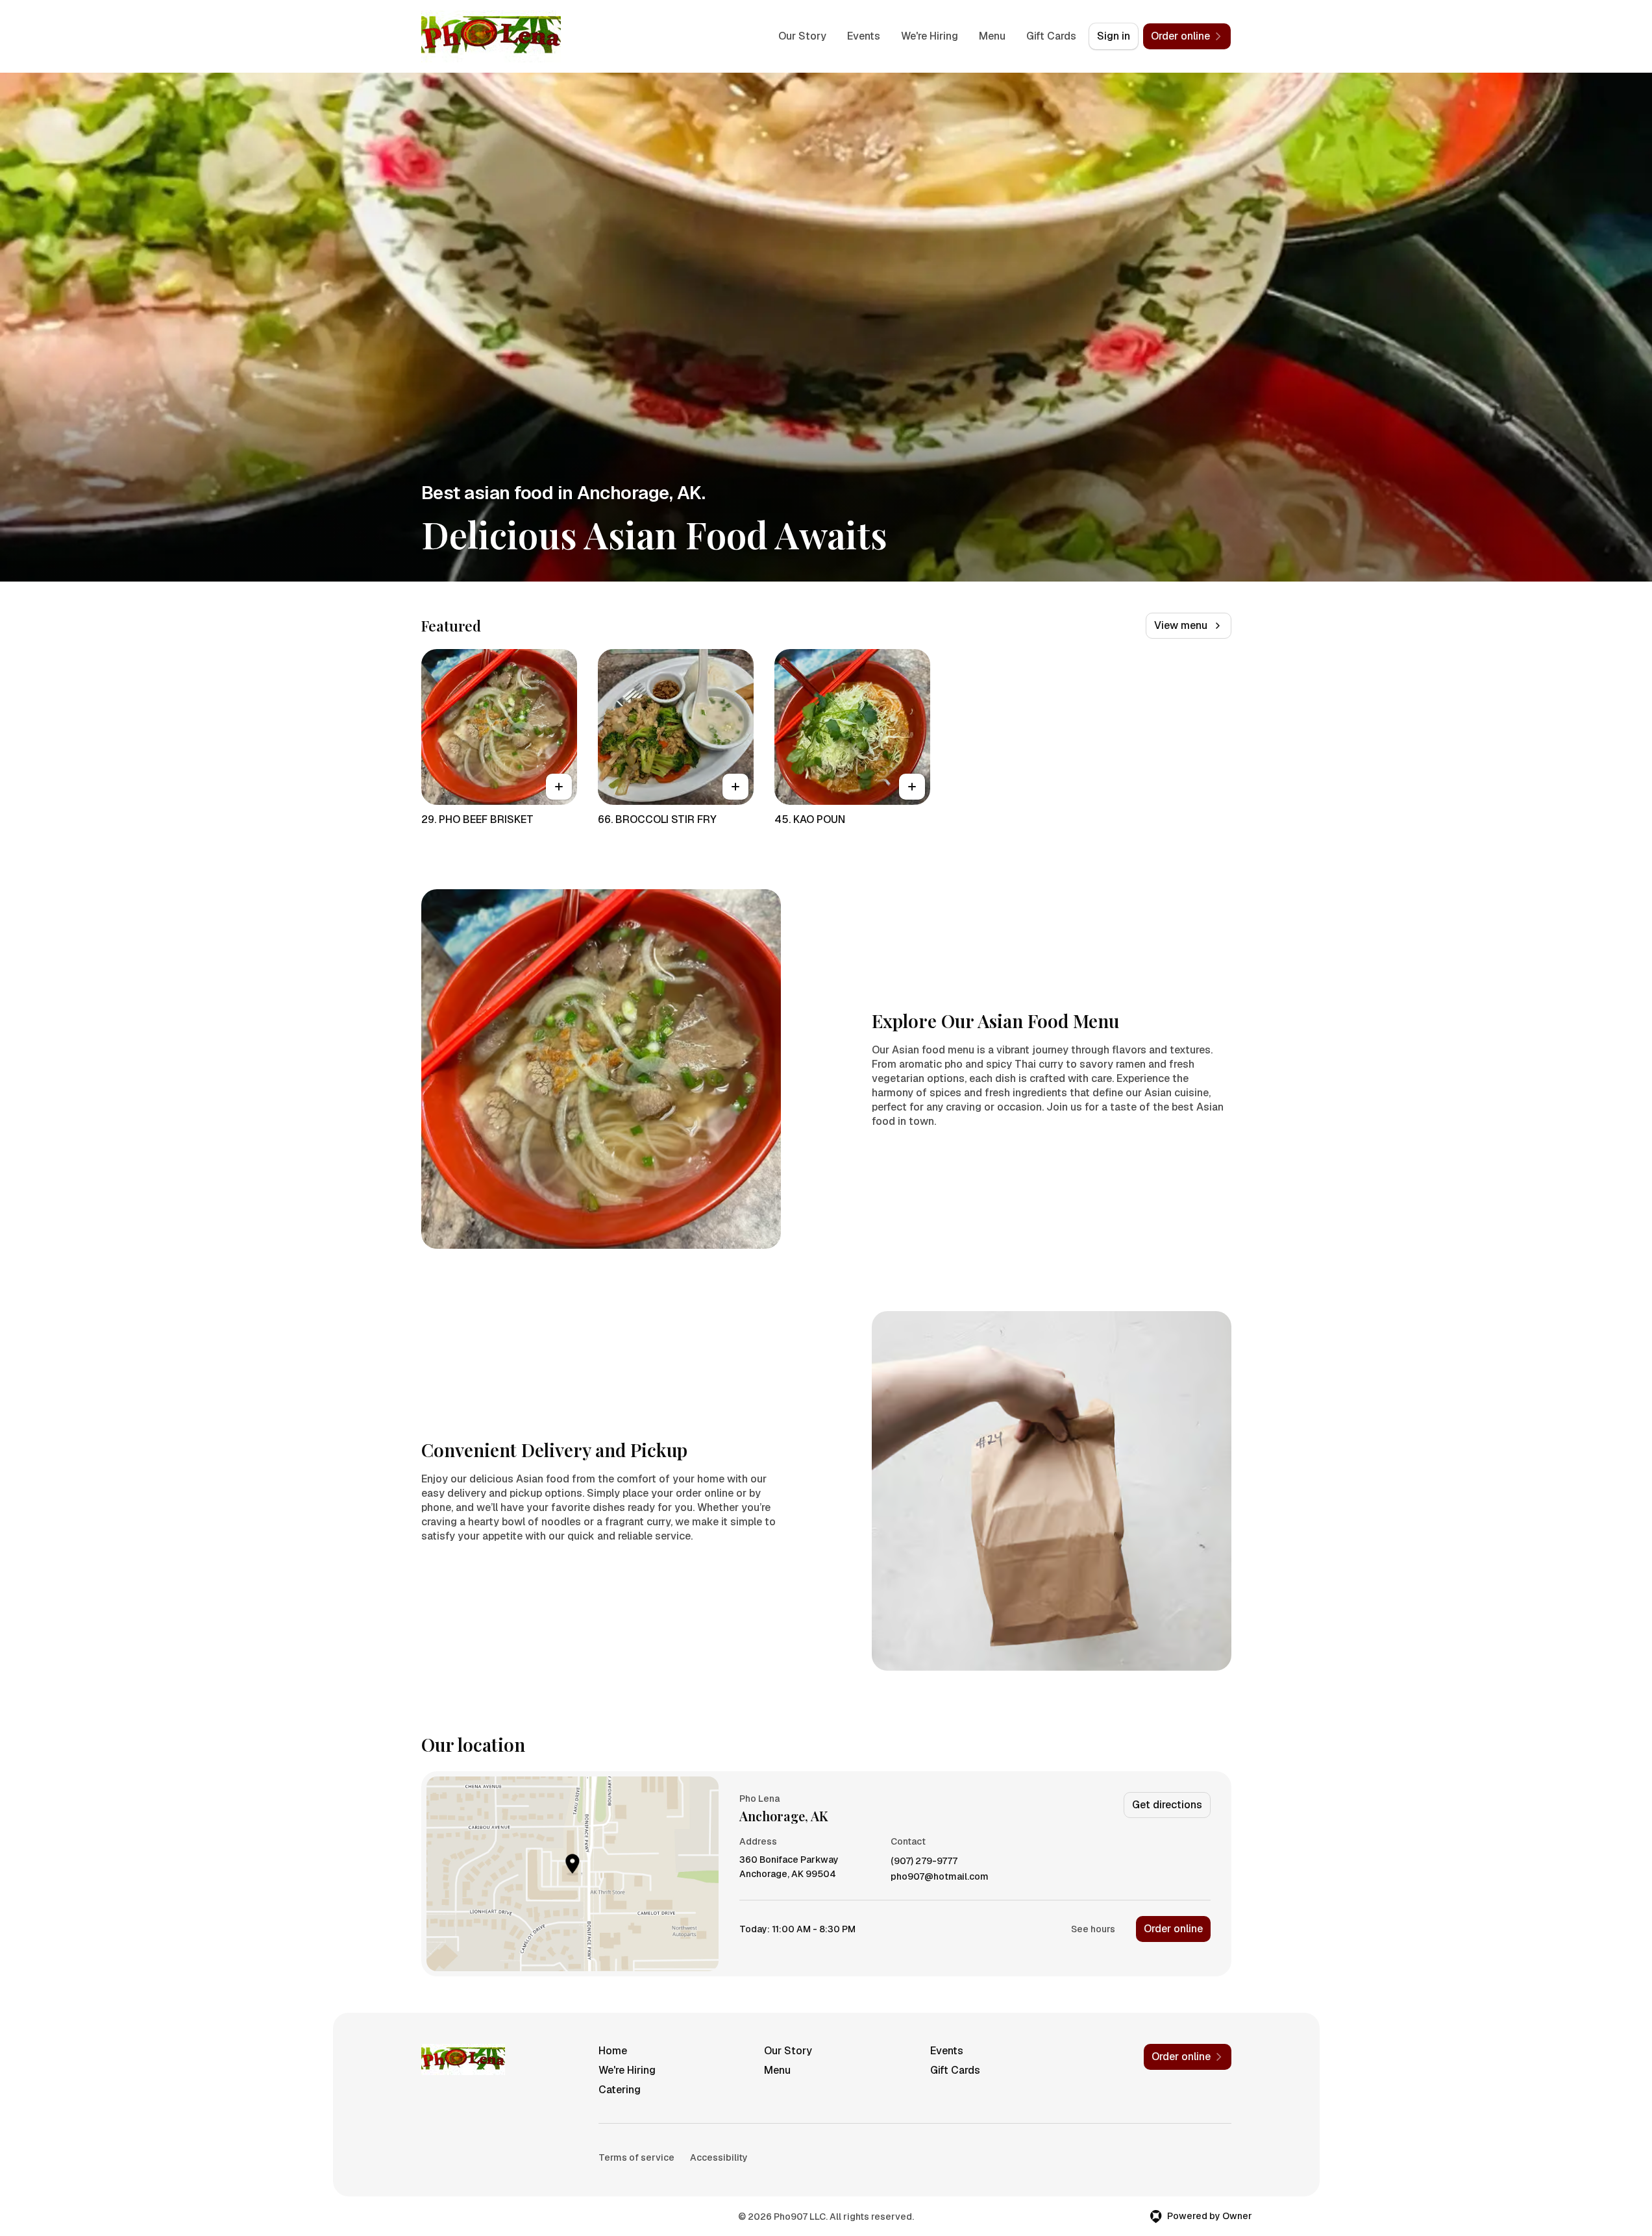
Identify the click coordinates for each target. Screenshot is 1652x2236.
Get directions (1167, 1805)
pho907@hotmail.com (940, 1877)
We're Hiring (930, 36)
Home (613, 2051)
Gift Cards (1051, 36)
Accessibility (719, 2157)
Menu (992, 36)
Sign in (1114, 36)
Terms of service (636, 2157)
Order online (1173, 1929)
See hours (1093, 1929)
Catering (620, 2090)
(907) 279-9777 (924, 1861)
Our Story (802, 36)
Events (864, 36)
